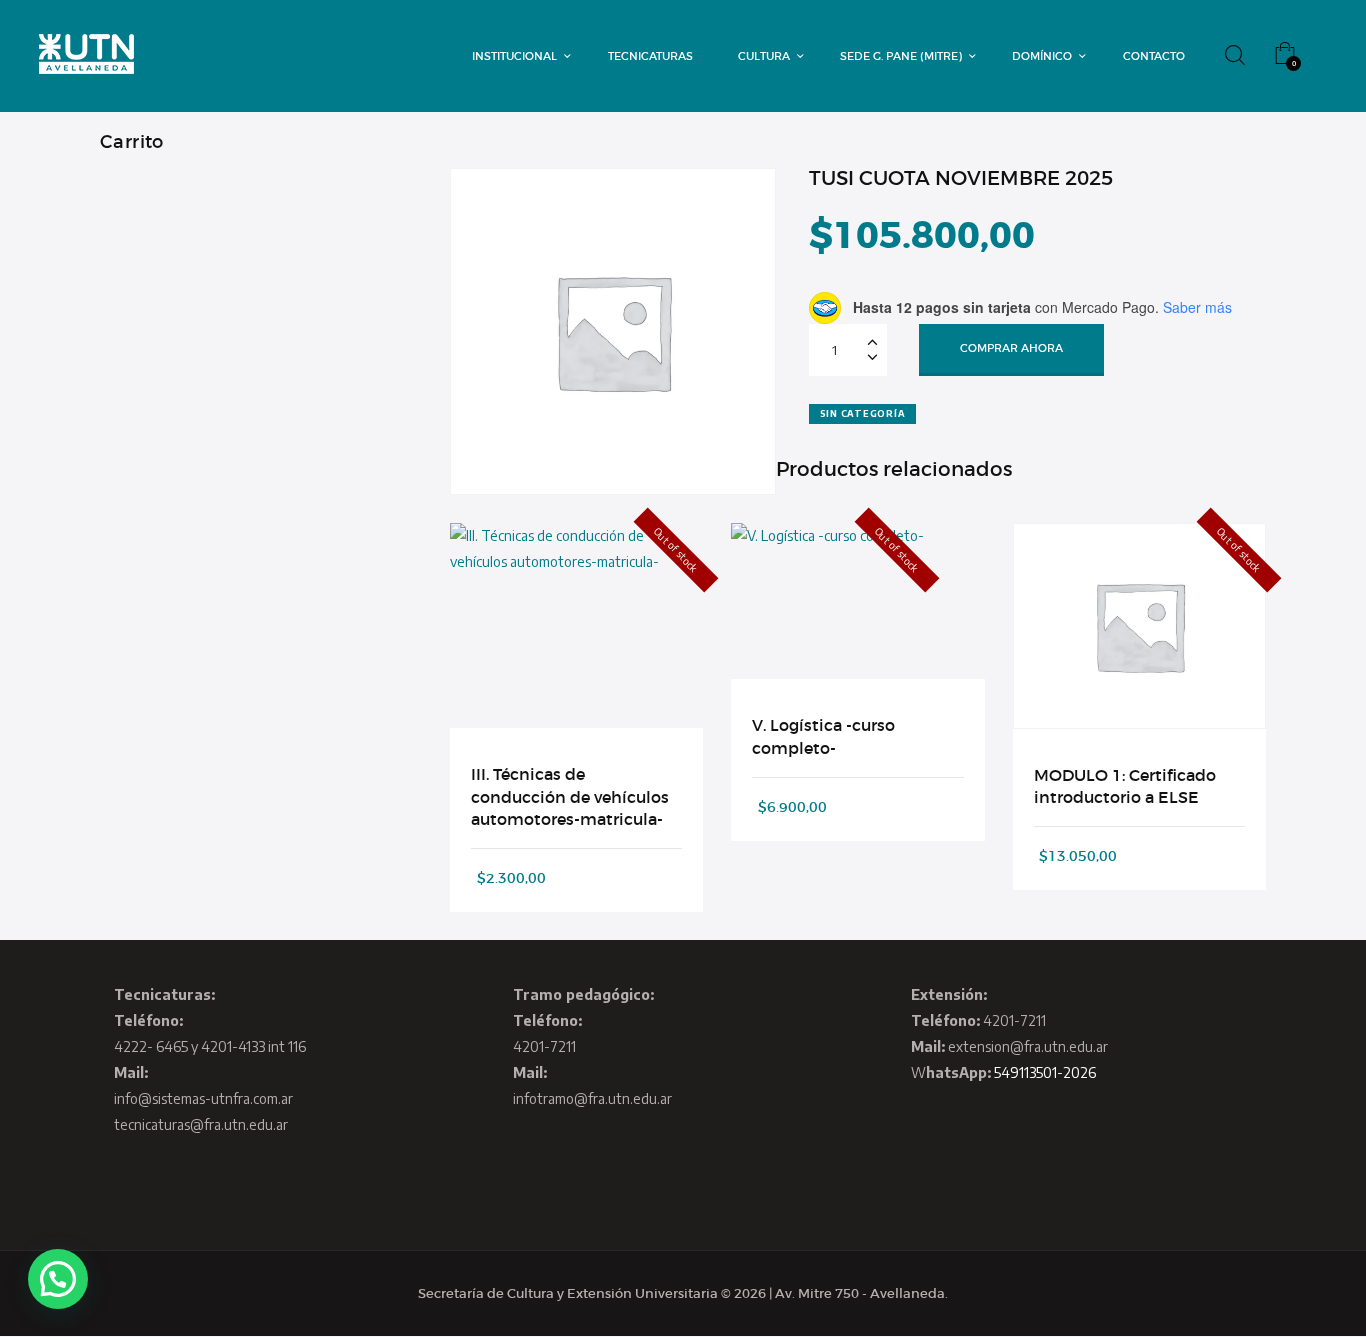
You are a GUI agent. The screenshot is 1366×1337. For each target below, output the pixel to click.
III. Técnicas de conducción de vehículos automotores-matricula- (570, 796)
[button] (58, 1279)
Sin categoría (863, 413)
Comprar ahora (1011, 348)
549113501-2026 (1045, 1072)
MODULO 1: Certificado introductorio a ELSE (1125, 786)
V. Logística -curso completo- (823, 736)
